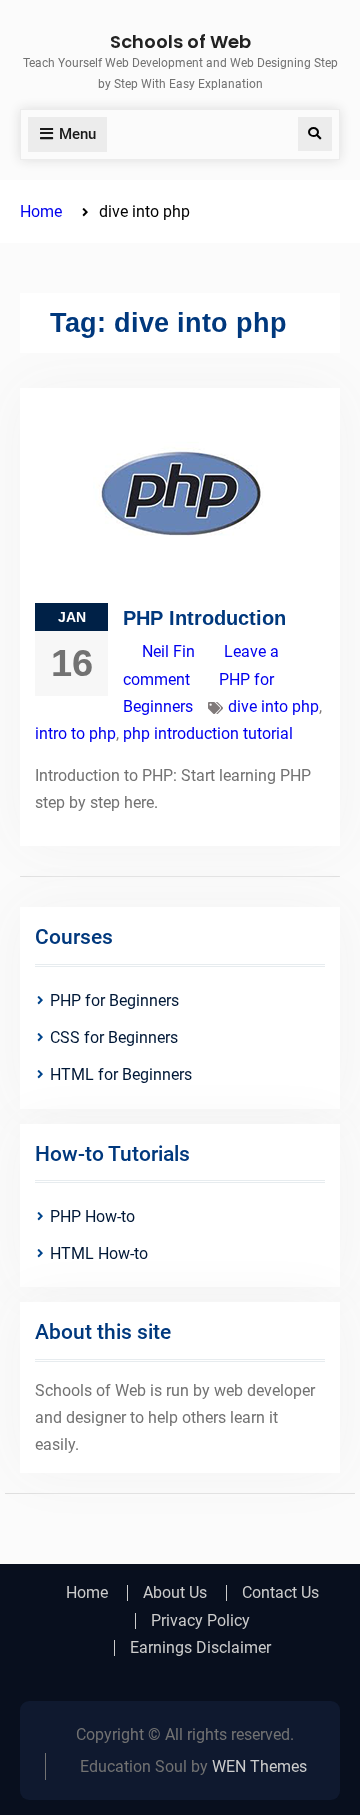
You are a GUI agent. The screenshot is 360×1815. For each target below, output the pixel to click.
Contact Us (280, 1593)
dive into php (273, 706)
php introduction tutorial (208, 733)
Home (87, 1593)
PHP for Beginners (114, 1000)
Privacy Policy (200, 1621)
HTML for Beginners (121, 1074)
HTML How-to (99, 1253)
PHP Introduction (204, 618)
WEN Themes (259, 1766)
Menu (77, 134)
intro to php (75, 733)
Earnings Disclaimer (200, 1648)
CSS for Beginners (114, 1037)
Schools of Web (180, 41)
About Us (175, 1593)
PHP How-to (92, 1216)
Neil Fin (168, 651)
